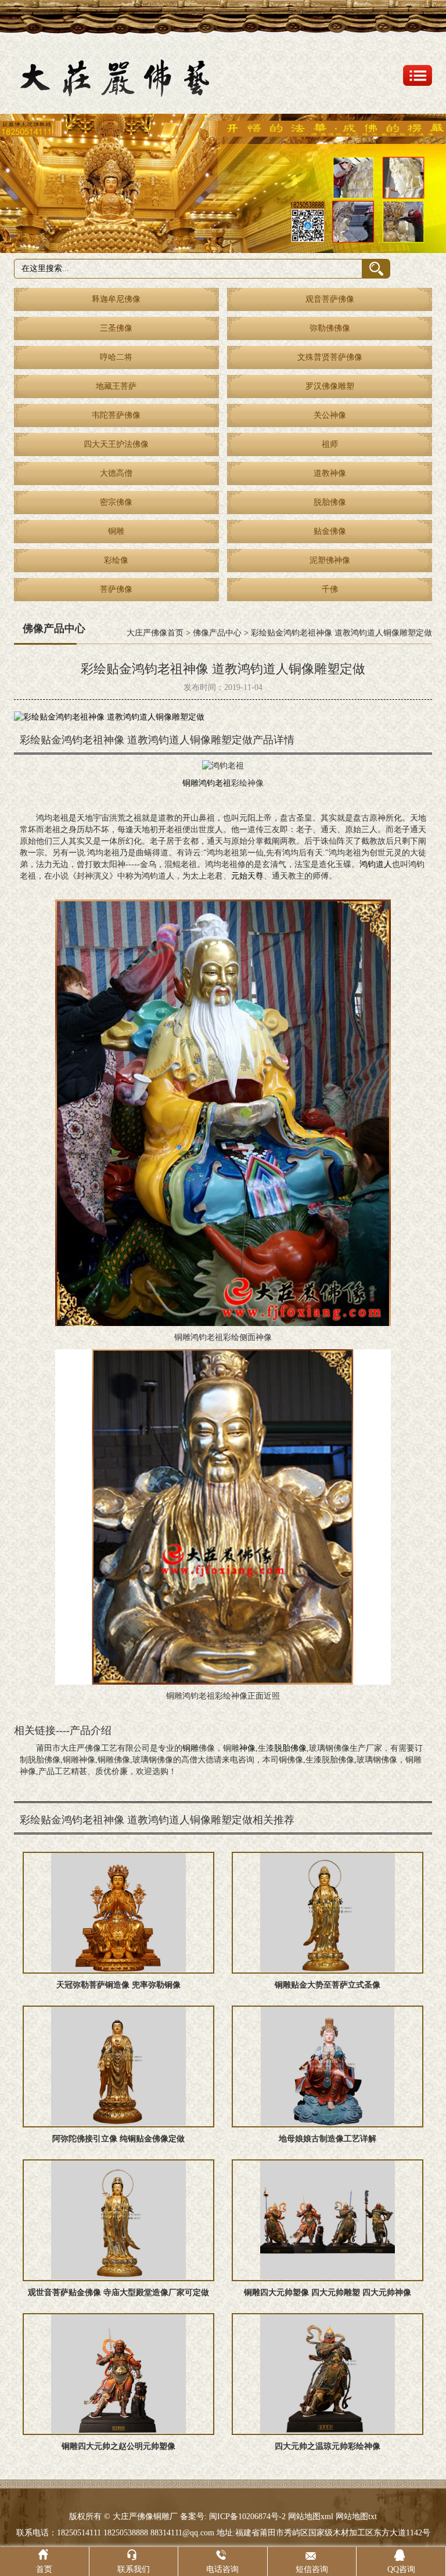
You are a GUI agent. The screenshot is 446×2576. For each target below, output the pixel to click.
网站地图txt (356, 2517)
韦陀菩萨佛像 (116, 415)
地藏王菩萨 (116, 386)
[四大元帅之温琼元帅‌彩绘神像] (328, 2374)
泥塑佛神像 (330, 560)
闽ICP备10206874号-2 (246, 2517)
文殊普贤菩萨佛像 (330, 357)
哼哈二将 (116, 357)
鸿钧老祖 (215, 783)
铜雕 (116, 531)
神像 (247, 1748)
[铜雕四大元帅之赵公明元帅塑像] (118, 2374)
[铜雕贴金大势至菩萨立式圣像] (328, 1913)
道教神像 (330, 473)
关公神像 (330, 415)
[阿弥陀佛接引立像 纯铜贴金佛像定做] (118, 2066)
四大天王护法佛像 (116, 444)
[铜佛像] (223, 183)
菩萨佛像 (116, 589)
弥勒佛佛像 (330, 328)
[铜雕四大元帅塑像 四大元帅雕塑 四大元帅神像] (328, 2220)
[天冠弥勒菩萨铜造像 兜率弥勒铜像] (118, 1913)
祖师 (330, 444)
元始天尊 (247, 876)
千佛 (330, 589)
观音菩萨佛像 (330, 299)
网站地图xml (311, 2517)
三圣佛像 (116, 328)
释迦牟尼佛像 (116, 299)
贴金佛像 (330, 531)
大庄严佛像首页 (155, 633)
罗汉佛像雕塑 (330, 386)
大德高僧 (116, 473)
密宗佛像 (116, 502)
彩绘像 (116, 560)
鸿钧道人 (376, 864)
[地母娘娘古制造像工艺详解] (328, 2066)
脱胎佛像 (330, 502)
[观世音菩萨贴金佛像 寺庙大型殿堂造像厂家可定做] (118, 2220)
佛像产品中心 (217, 633)
